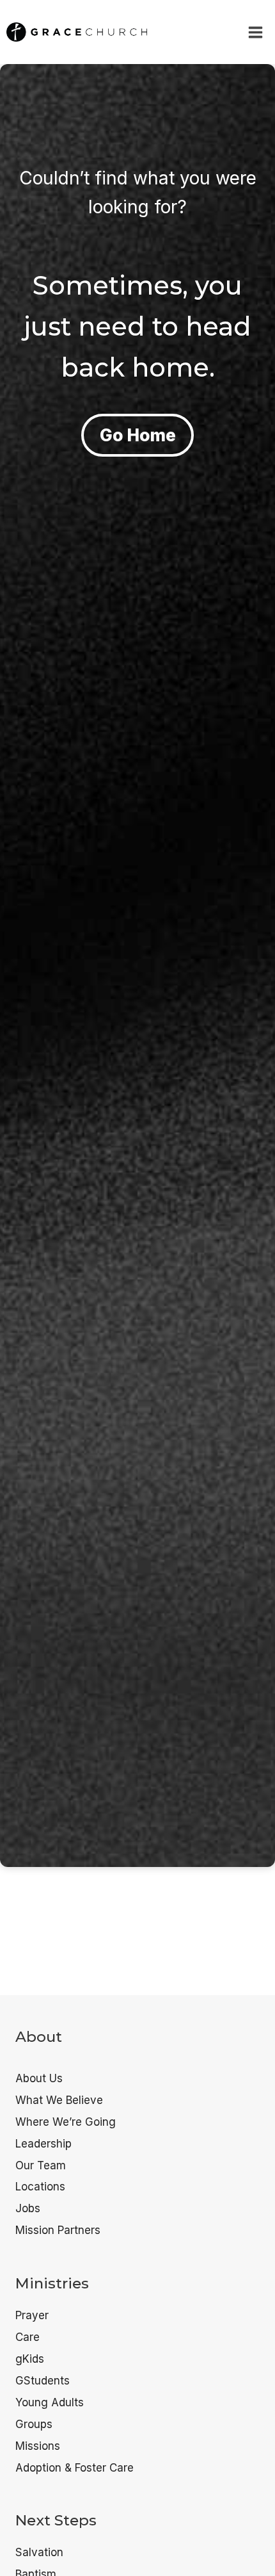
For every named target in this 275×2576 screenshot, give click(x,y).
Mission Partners (58, 2230)
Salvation (39, 2552)
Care (27, 2337)
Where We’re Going (66, 2122)
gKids (30, 2359)
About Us (39, 2078)
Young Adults (50, 2402)
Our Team (41, 2165)
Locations (40, 2187)
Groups (34, 2424)
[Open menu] (255, 32)
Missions (38, 2446)
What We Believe (59, 2100)
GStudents (43, 2381)
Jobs (28, 2208)
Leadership (43, 2144)
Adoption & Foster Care (75, 2468)
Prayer (32, 2315)
